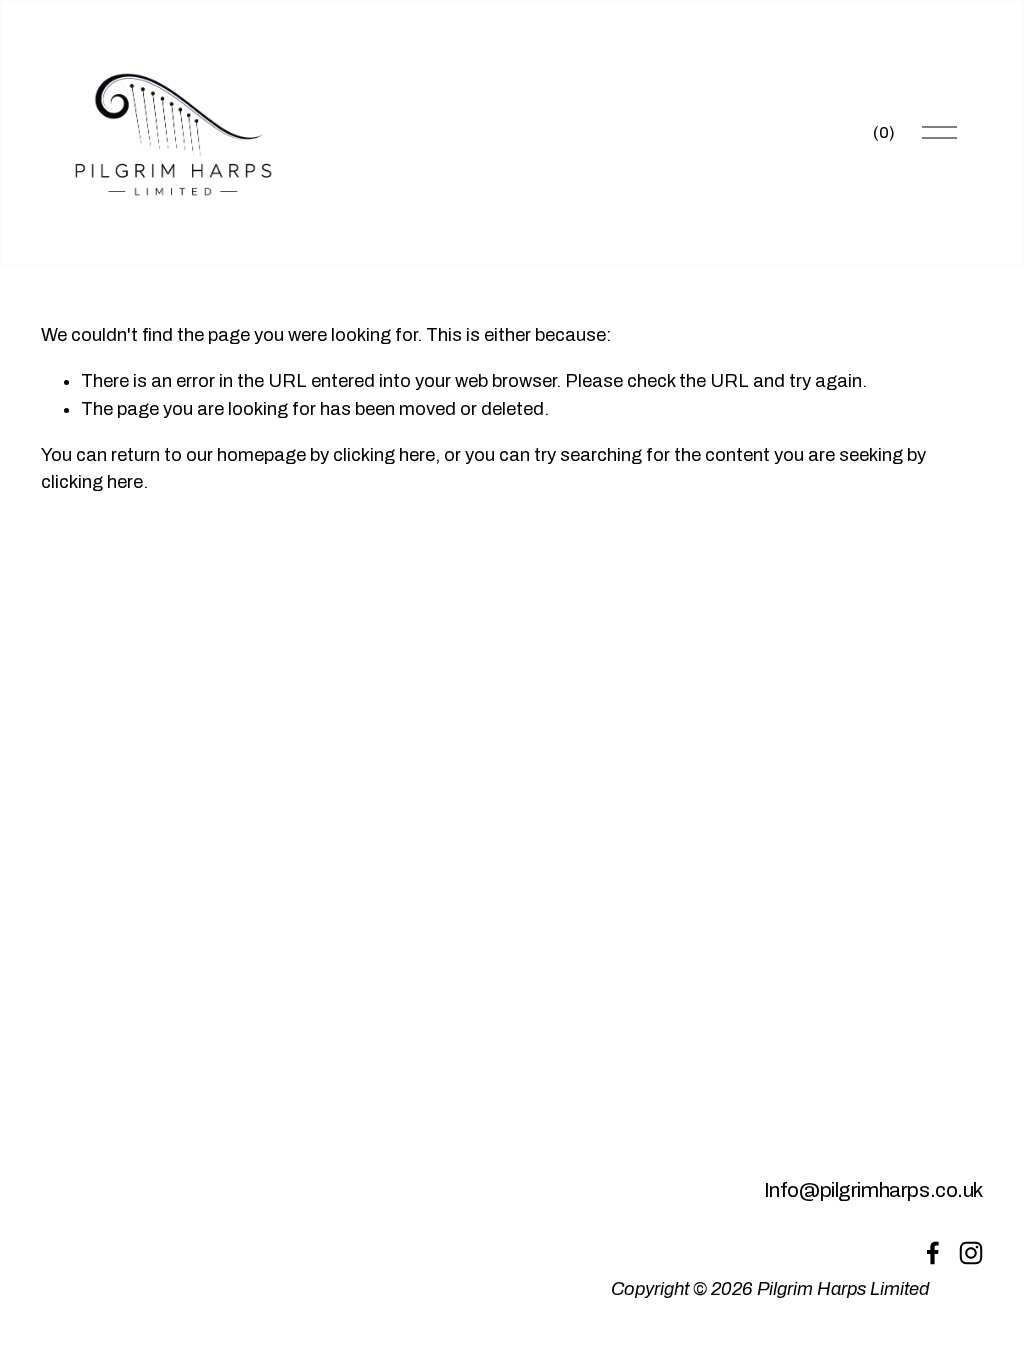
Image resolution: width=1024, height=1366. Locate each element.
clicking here (384, 455)
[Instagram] (971, 1253)
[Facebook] (933, 1253)
